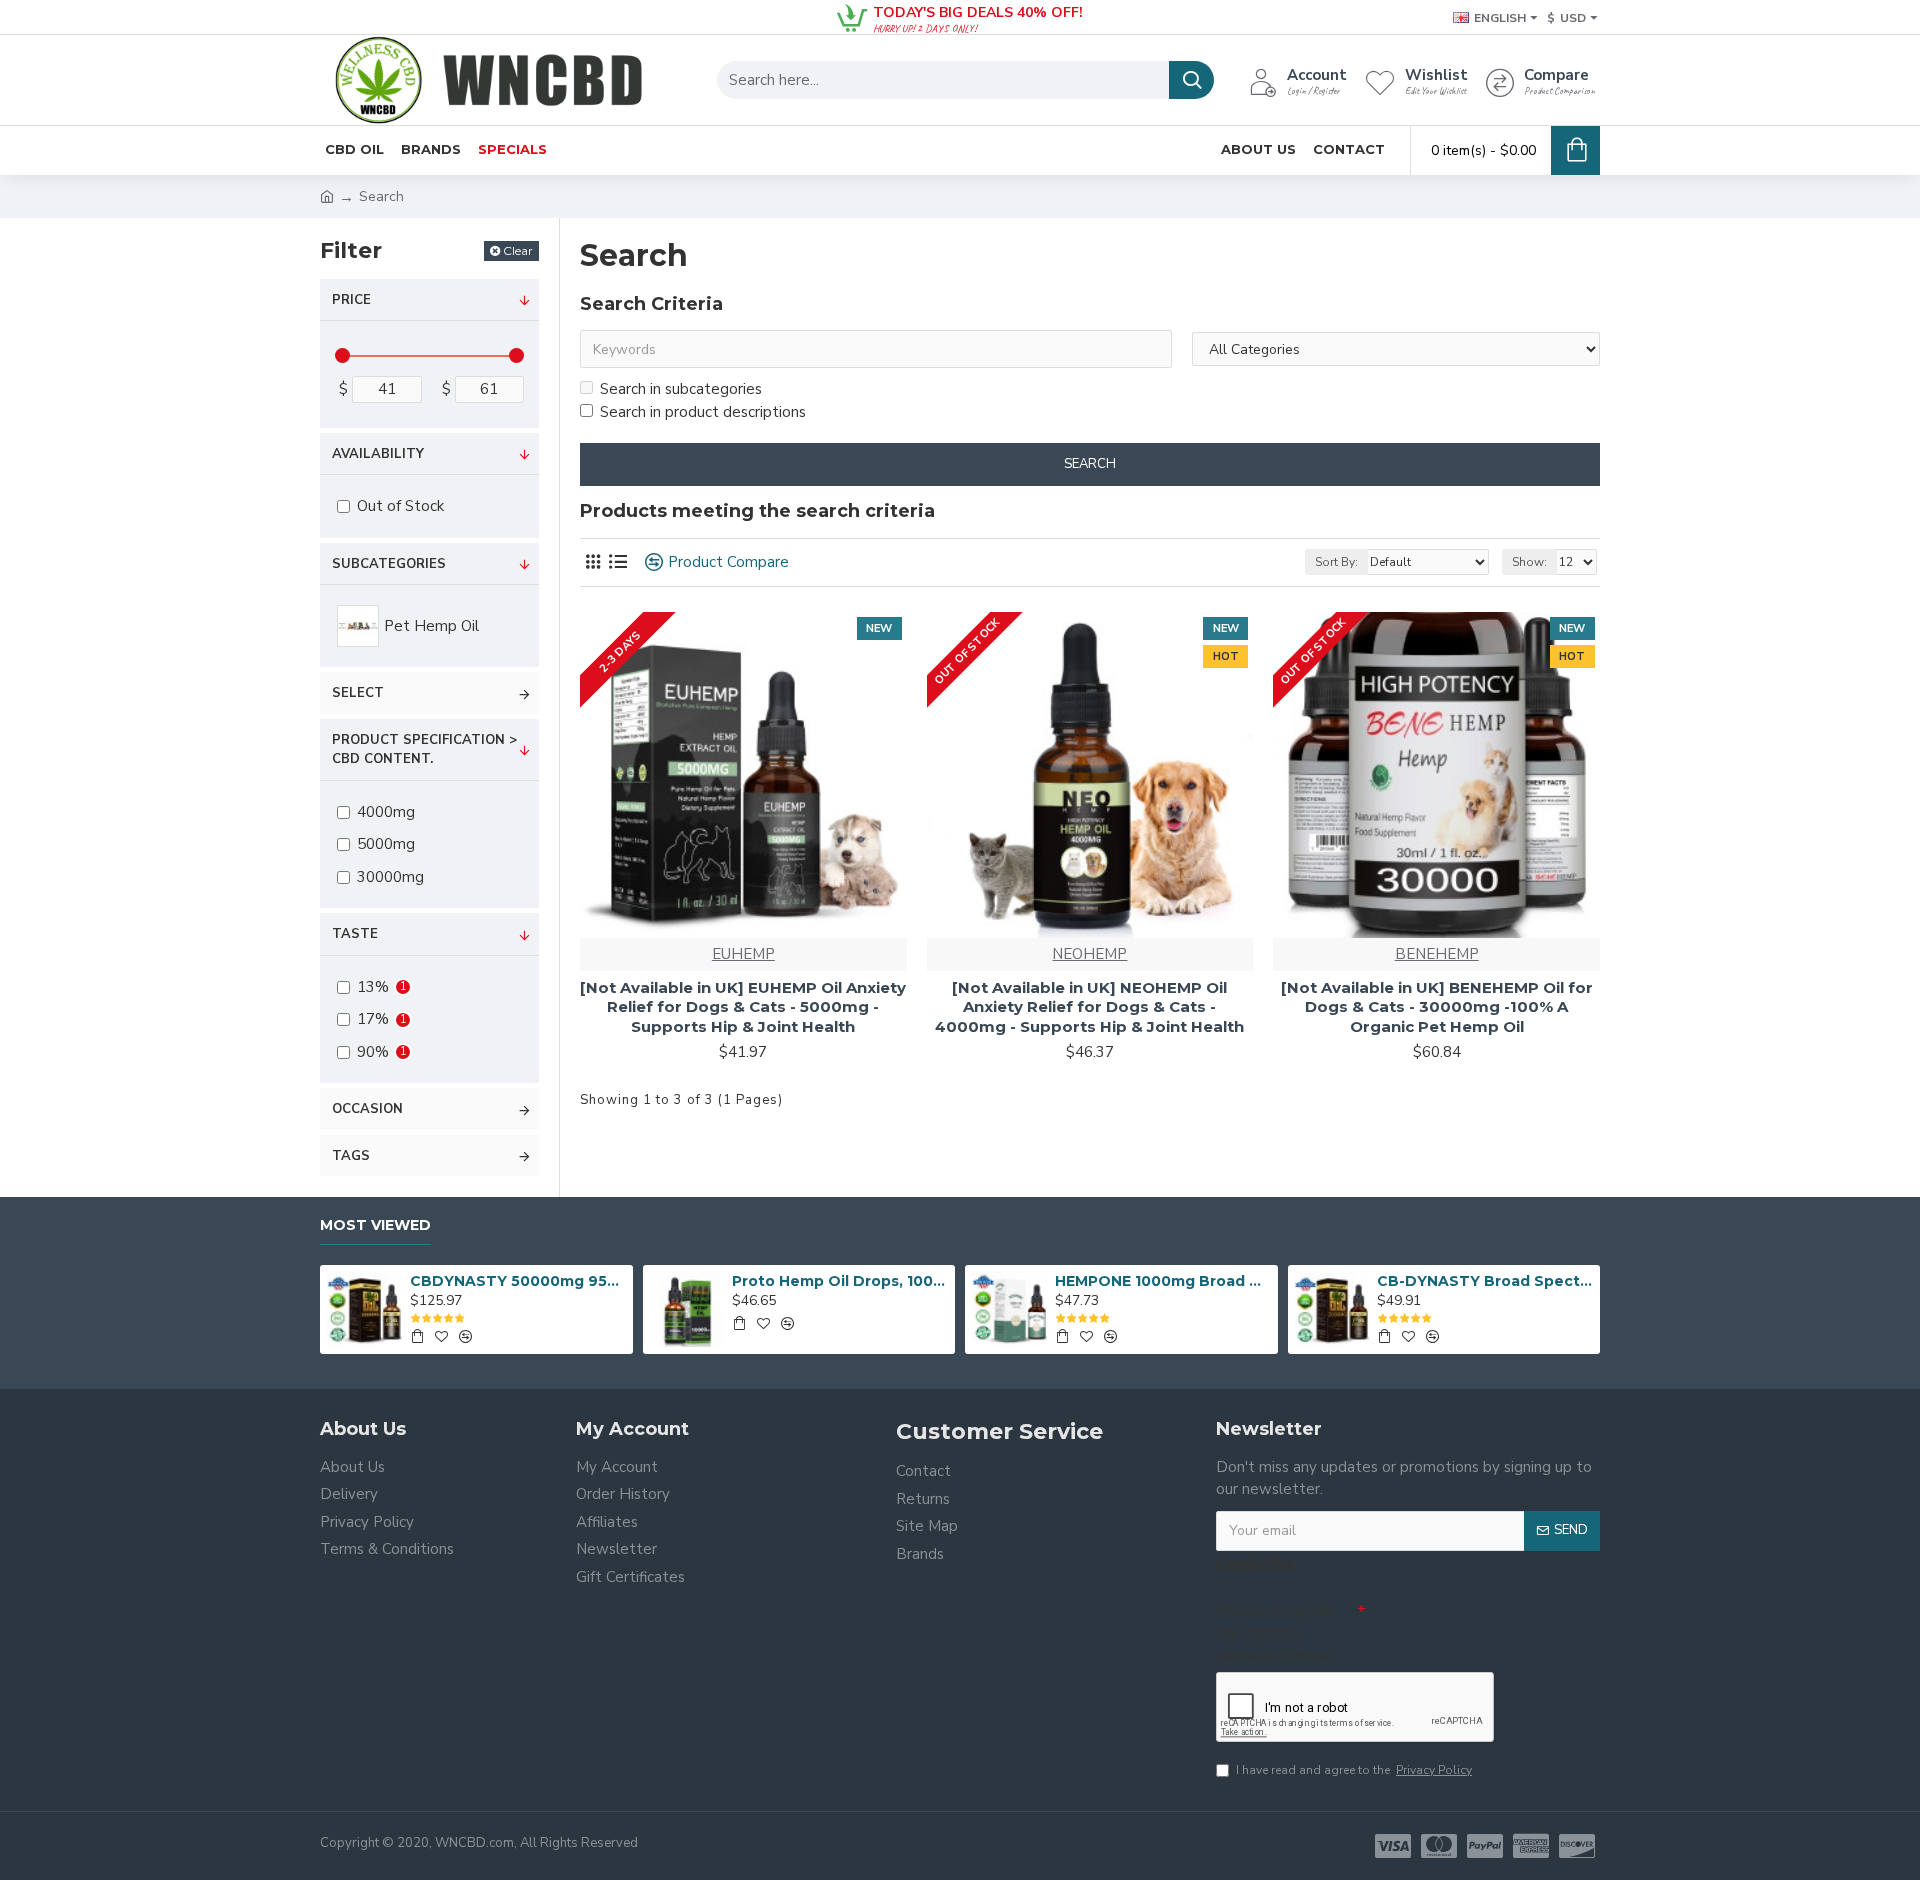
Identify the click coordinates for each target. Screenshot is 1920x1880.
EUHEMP (743, 954)
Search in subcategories (681, 389)
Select (358, 693)
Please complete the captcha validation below (1275, 1633)
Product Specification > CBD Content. (424, 750)
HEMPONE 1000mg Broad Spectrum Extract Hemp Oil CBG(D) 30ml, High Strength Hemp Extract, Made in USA (1163, 1281)
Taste (355, 934)
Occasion (367, 1109)
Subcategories (389, 564)
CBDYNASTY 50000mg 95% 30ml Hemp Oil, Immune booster (518, 1281)
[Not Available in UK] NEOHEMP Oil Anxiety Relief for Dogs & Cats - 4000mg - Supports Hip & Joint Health (1089, 1007)
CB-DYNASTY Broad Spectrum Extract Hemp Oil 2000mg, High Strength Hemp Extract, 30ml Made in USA (1485, 1281)
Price (351, 300)
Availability (378, 454)
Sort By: (1336, 562)
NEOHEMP (1089, 954)
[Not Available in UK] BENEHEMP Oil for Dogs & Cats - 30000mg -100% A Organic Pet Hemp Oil (1437, 1007)
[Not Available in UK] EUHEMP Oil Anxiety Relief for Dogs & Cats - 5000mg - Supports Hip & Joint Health (743, 1007)
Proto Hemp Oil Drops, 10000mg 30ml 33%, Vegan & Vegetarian (840, 1281)
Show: (1529, 562)
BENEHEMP (1437, 954)
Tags (351, 1156)
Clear (518, 250)
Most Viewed (375, 1225)
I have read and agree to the (1354, 1770)
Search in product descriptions (703, 412)
